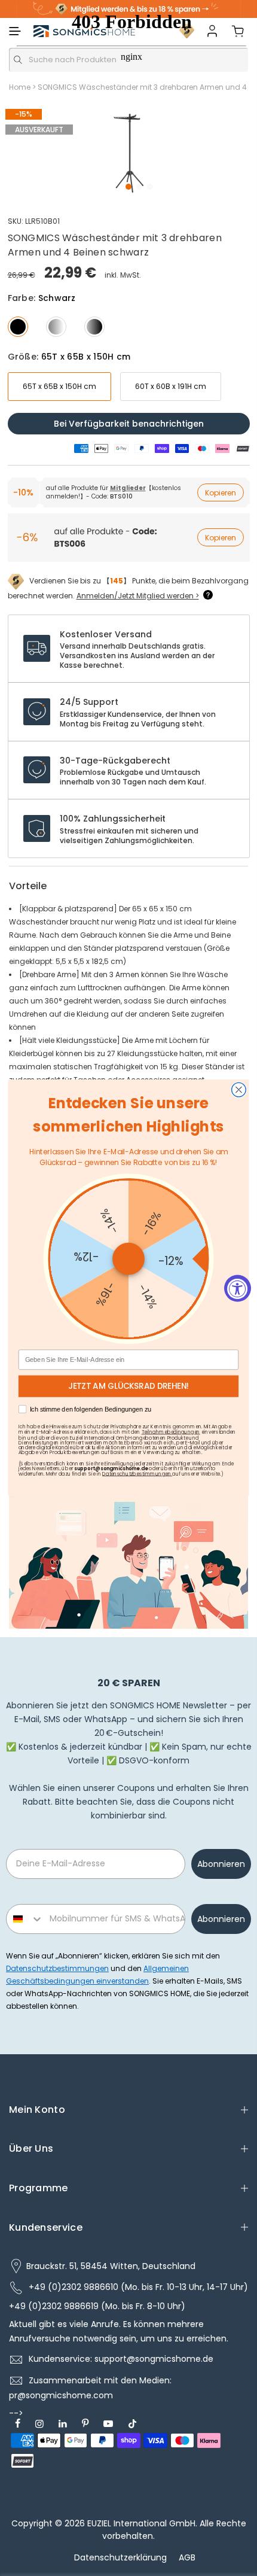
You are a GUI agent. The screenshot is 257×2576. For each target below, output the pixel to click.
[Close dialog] (239, 1090)
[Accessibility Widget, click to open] (238, 1288)
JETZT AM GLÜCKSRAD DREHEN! (129, 1387)
